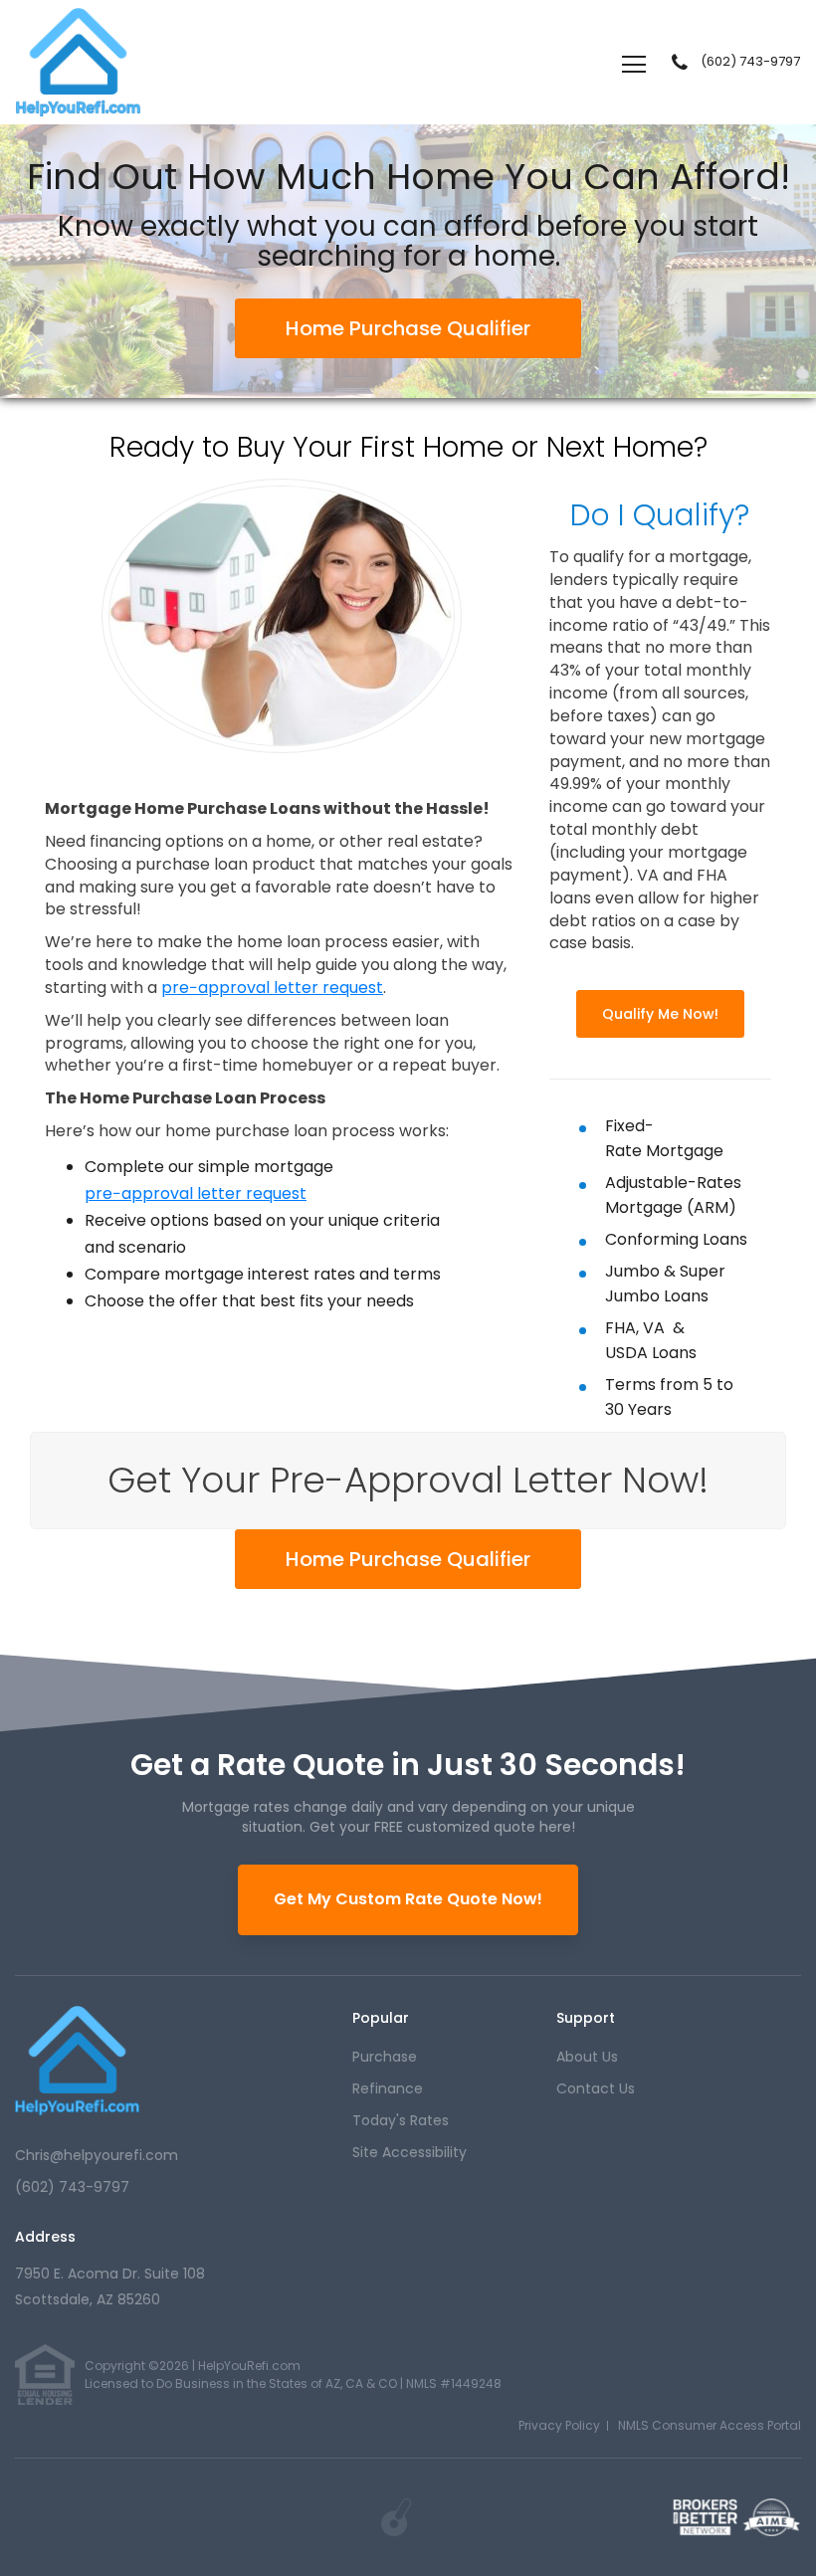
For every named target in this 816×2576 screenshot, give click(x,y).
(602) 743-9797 (750, 62)
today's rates (401, 2120)
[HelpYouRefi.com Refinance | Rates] (77, 2061)
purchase (385, 2057)
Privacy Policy (559, 2425)
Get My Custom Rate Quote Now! (408, 1899)
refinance (388, 2088)
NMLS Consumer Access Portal (710, 2425)
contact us (596, 2088)
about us (587, 2057)
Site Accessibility (409, 2152)
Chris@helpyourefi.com (97, 2155)
